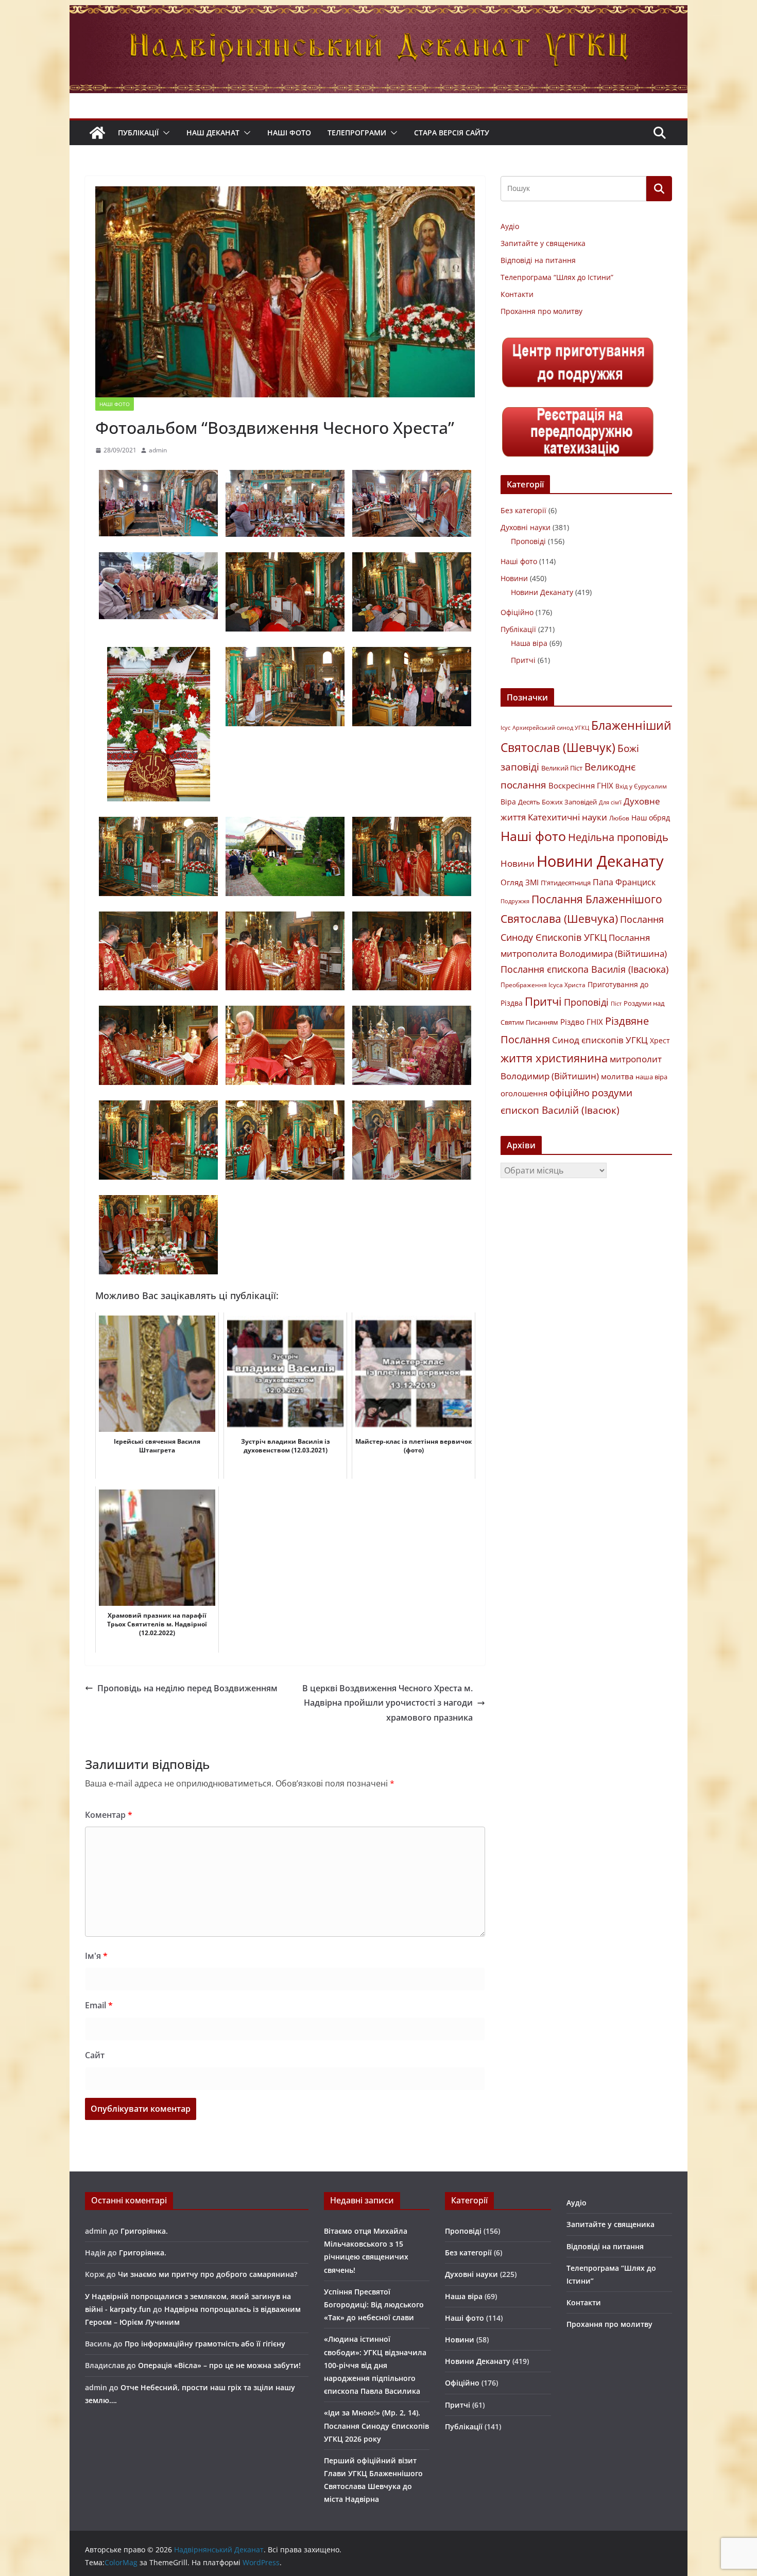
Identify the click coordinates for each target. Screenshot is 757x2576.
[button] (164, 133)
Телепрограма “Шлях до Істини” (557, 277)
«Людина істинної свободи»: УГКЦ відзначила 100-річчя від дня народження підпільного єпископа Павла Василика (375, 2365)
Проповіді (528, 541)
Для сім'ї (610, 802)
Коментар (109, 1815)
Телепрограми (357, 133)
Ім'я (96, 1956)
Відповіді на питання (538, 260)
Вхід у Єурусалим (641, 786)
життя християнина (554, 1058)
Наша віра (529, 643)
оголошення (524, 1093)
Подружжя (515, 901)
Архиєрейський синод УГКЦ (551, 728)
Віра (508, 802)
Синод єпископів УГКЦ (600, 1040)
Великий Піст (562, 768)
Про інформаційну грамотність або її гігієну (205, 2344)
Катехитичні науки (567, 817)
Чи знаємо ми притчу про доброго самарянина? (208, 2274)
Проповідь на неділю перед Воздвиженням (187, 1688)
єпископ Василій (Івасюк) (560, 1110)
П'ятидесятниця (566, 883)
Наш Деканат (213, 133)
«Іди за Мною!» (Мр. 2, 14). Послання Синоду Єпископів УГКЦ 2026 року (376, 2425)
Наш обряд (651, 818)
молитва (617, 1076)
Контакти (517, 294)
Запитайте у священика (543, 243)
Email (99, 2005)
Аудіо (510, 226)
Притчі (523, 660)
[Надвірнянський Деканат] (378, 12)
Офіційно (517, 612)
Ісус (505, 728)
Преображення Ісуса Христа (543, 985)
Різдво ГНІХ (582, 1022)
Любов (619, 818)
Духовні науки (526, 527)
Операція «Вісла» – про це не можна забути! (219, 2365)
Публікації (138, 133)
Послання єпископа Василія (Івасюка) (584, 969)
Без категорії (523, 510)
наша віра (651, 1077)
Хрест (660, 1041)
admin (158, 450)
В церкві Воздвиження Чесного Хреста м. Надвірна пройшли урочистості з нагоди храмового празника (388, 1703)
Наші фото (289, 133)
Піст (616, 1003)
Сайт (95, 2055)
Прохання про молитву (541, 311)
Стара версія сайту (452, 133)
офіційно (570, 1093)
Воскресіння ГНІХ (581, 785)
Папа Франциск (624, 882)
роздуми (612, 1092)
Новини (514, 578)
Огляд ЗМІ (520, 882)
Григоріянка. (144, 2231)
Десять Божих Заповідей (557, 802)
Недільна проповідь (618, 837)
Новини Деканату (542, 592)
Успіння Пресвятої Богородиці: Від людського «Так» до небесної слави (374, 2305)
